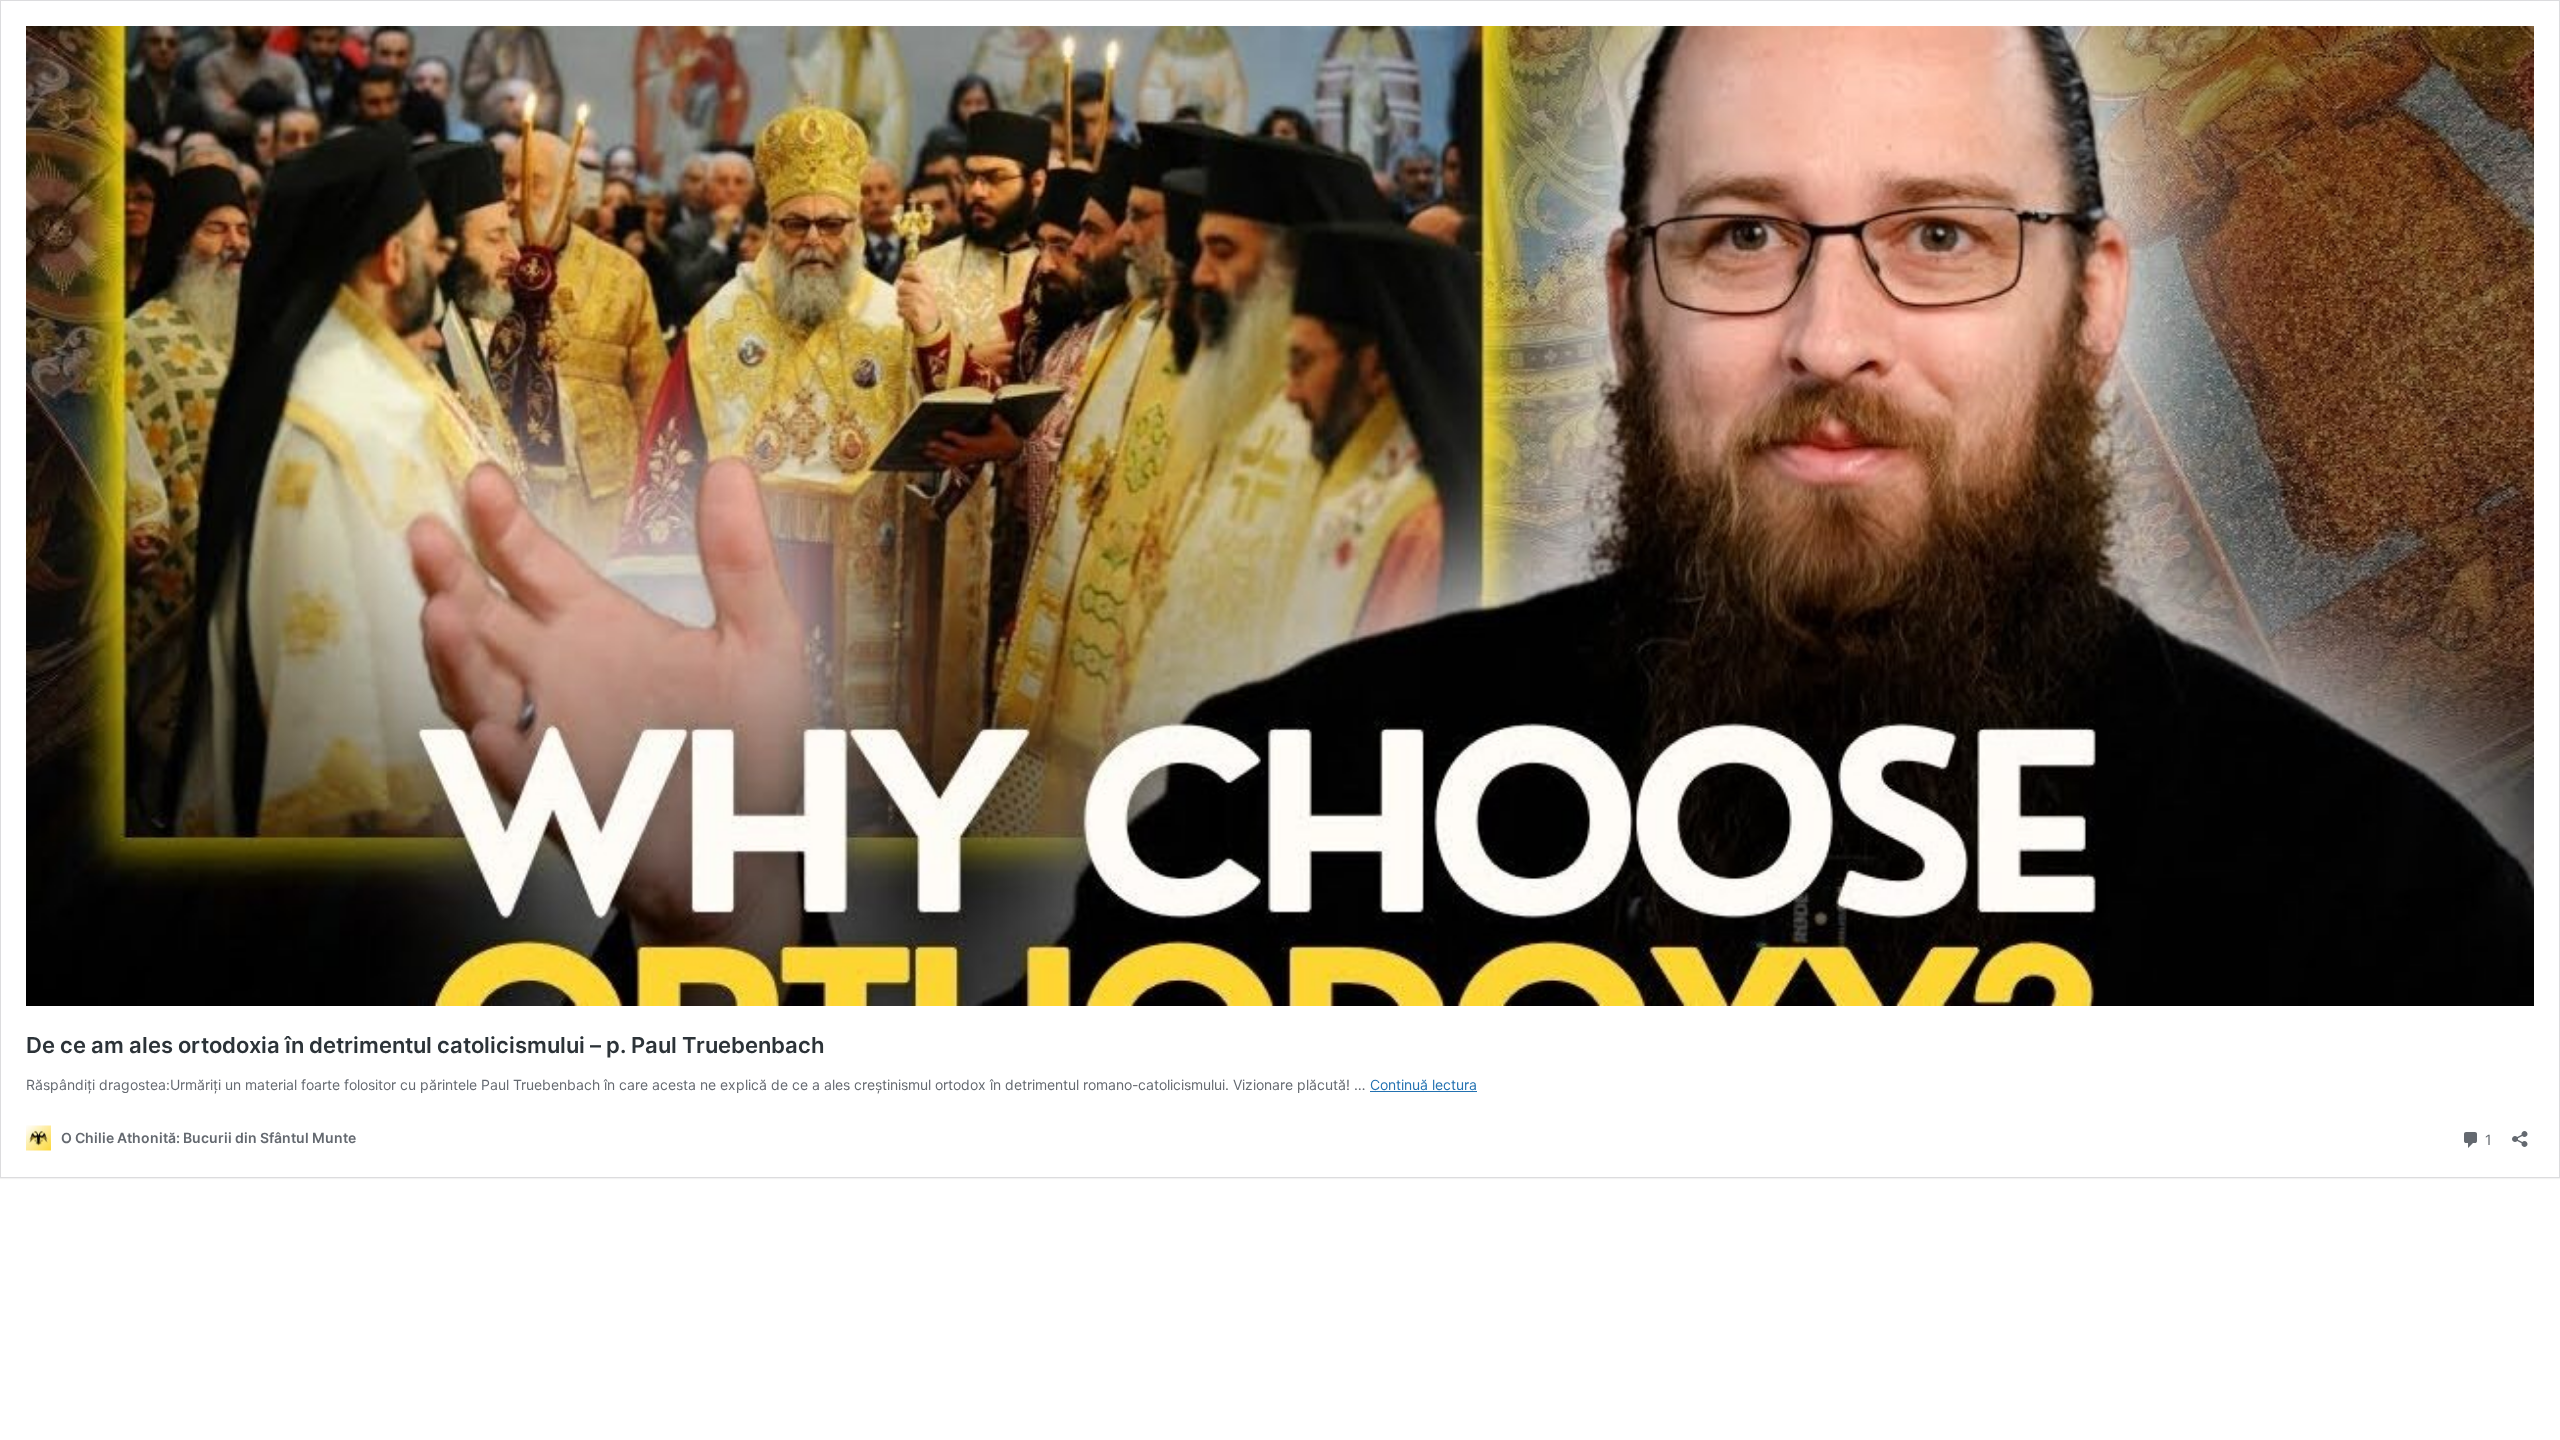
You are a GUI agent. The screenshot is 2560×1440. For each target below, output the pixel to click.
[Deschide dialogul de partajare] (2520, 1132)
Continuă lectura (1423, 1084)
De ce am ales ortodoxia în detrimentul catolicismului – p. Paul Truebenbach (425, 1045)
